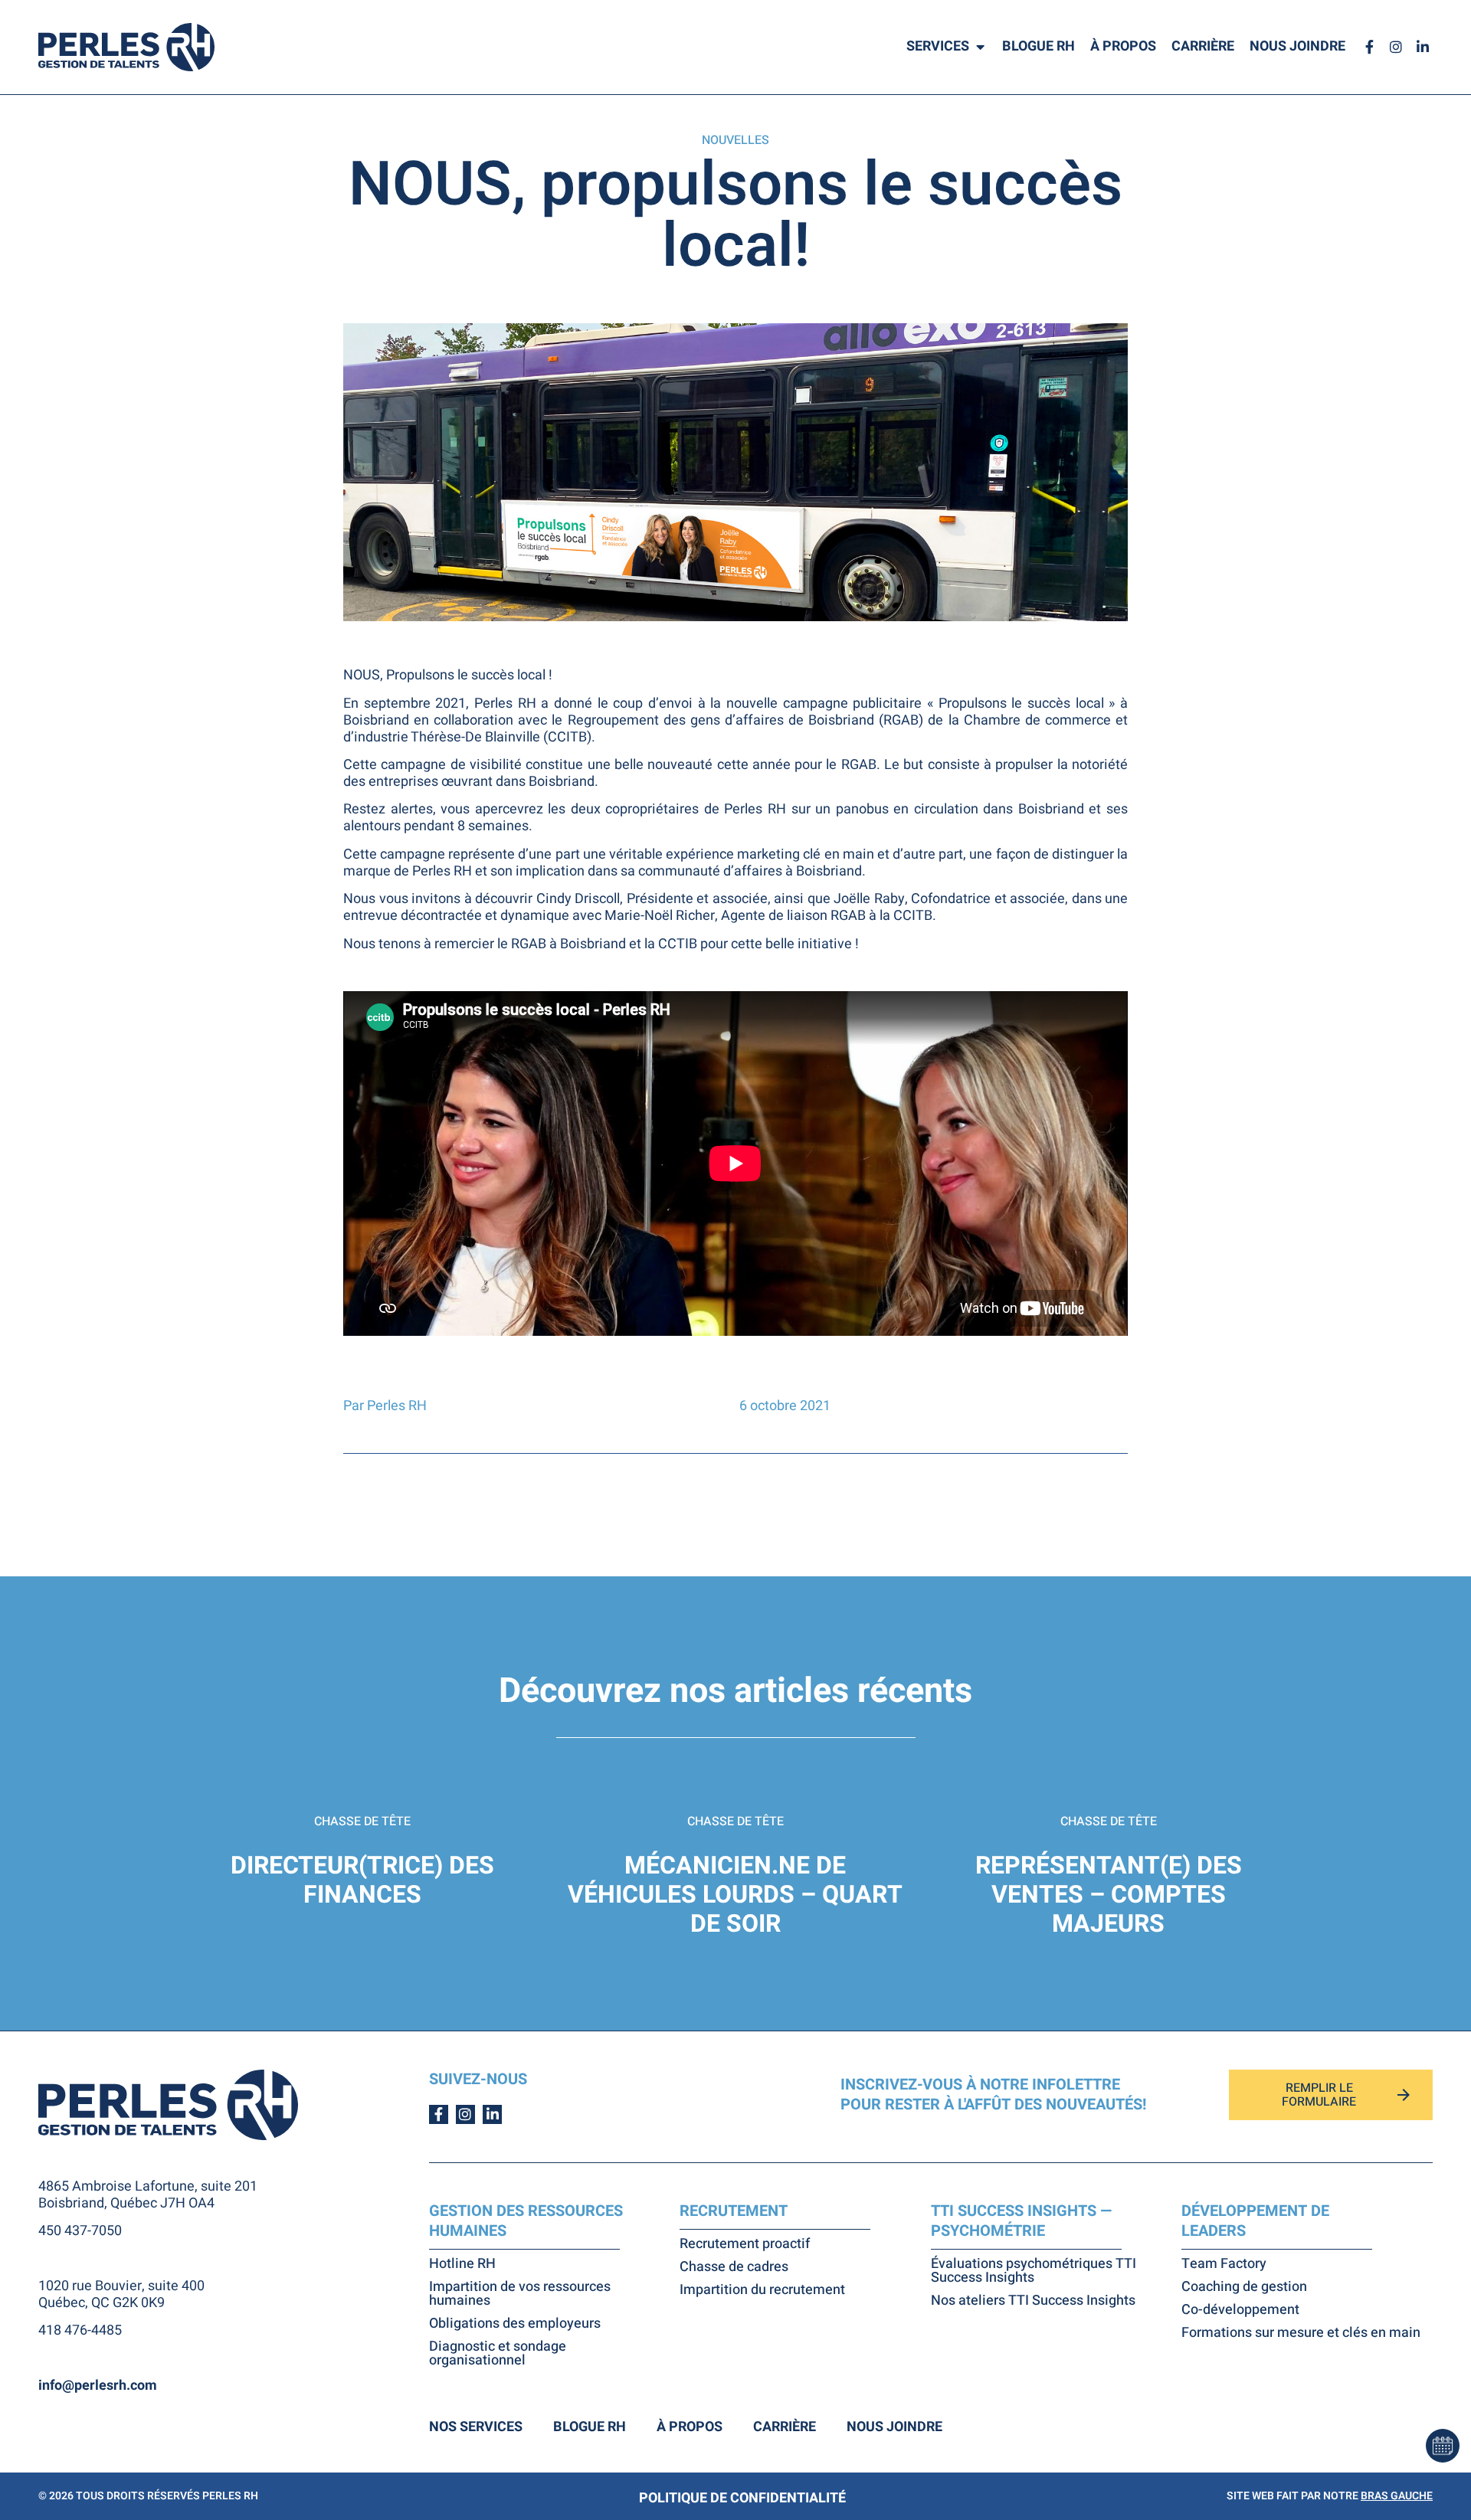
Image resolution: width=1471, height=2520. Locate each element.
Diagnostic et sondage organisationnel (498, 2354)
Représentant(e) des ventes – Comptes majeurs (1109, 1895)
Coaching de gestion (1244, 2287)
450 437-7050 (80, 2231)
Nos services (476, 2427)
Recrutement (734, 2211)
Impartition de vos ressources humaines (520, 2294)
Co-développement (1240, 2310)
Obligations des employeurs (515, 2324)
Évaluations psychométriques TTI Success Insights (1034, 2271)
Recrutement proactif (745, 2244)
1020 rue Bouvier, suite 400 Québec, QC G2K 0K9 (121, 2294)
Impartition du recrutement (762, 2290)
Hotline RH (462, 2264)
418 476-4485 (80, 2330)
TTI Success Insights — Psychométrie (1021, 2221)
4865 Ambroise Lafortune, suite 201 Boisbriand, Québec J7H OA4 (148, 2195)
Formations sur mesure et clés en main (1301, 2333)
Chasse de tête (362, 1821)
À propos (690, 2427)
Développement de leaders (1255, 2221)
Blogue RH (590, 2427)
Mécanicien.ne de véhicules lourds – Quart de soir (735, 1895)
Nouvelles (735, 140)
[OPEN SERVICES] (980, 47)
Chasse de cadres (734, 2267)
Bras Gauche (1397, 2496)
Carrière (785, 2427)
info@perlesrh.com (98, 2386)
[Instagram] (1396, 47)
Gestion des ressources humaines (526, 2221)
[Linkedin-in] (1423, 47)
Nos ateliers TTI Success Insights (1033, 2301)
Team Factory (1224, 2264)
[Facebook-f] (1369, 47)
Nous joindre (894, 2427)
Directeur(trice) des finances (362, 1880)
